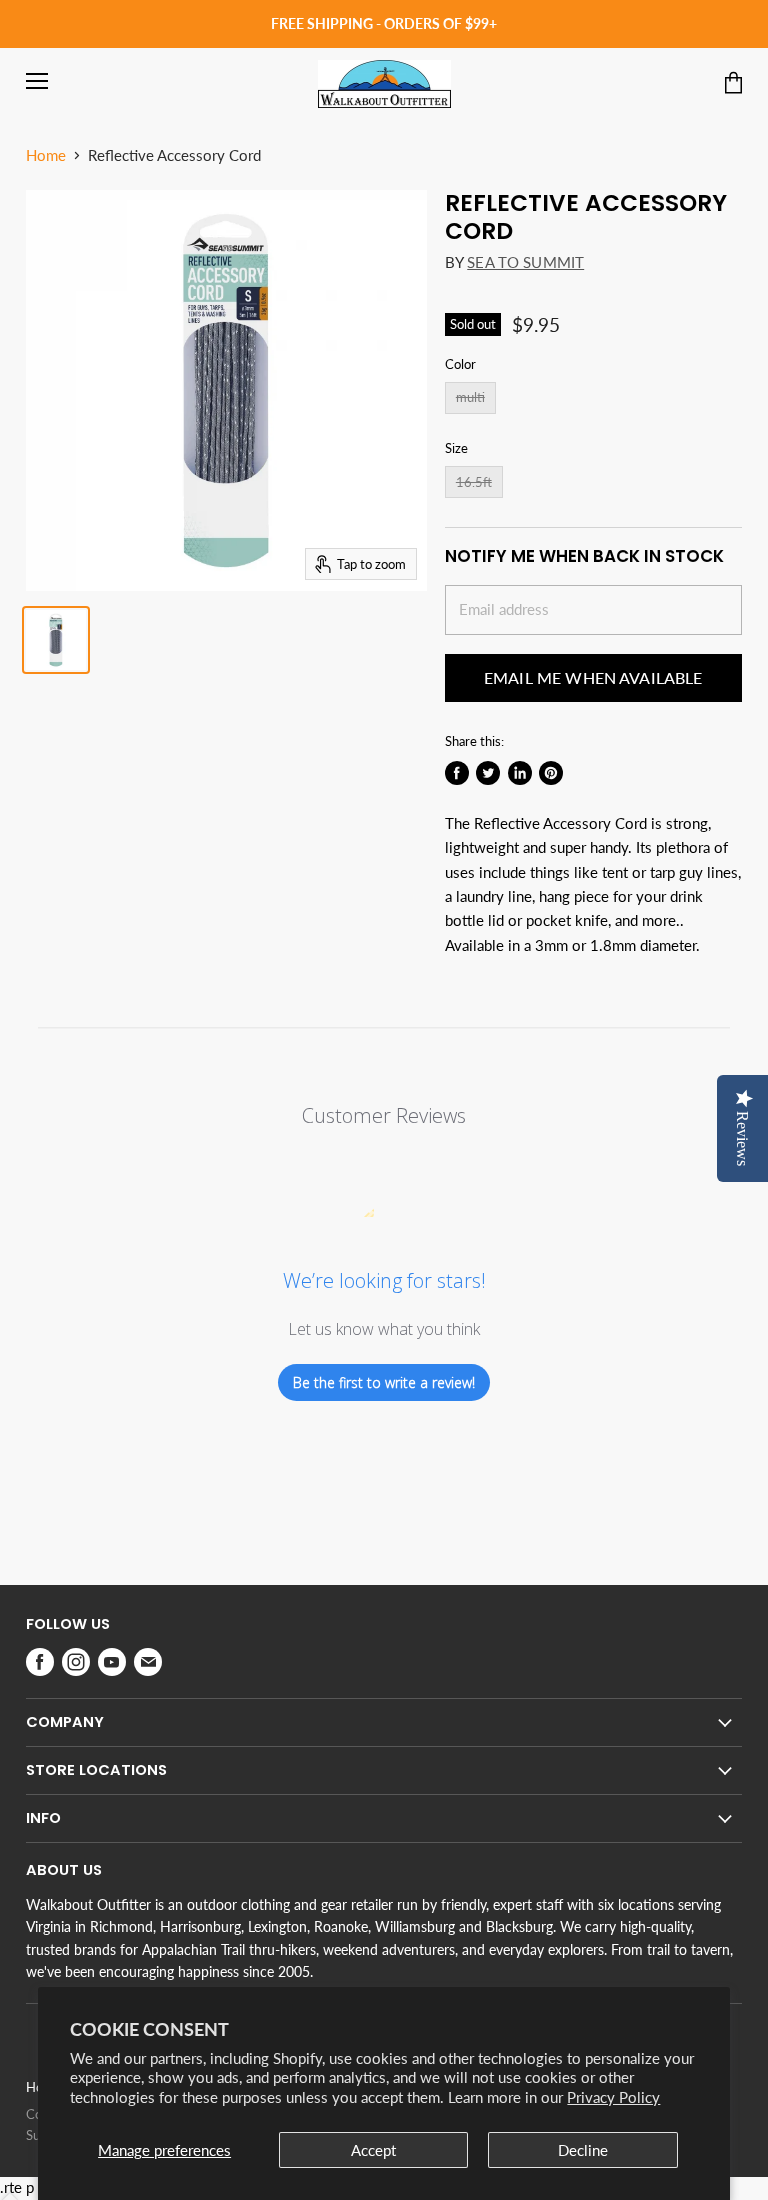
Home (46, 155)
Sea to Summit (525, 262)
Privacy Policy (613, 2097)
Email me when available (593, 677)
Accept (373, 2150)
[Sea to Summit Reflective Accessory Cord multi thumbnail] (56, 640)
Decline (583, 2150)
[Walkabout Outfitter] (384, 84)
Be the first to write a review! (384, 1382)
